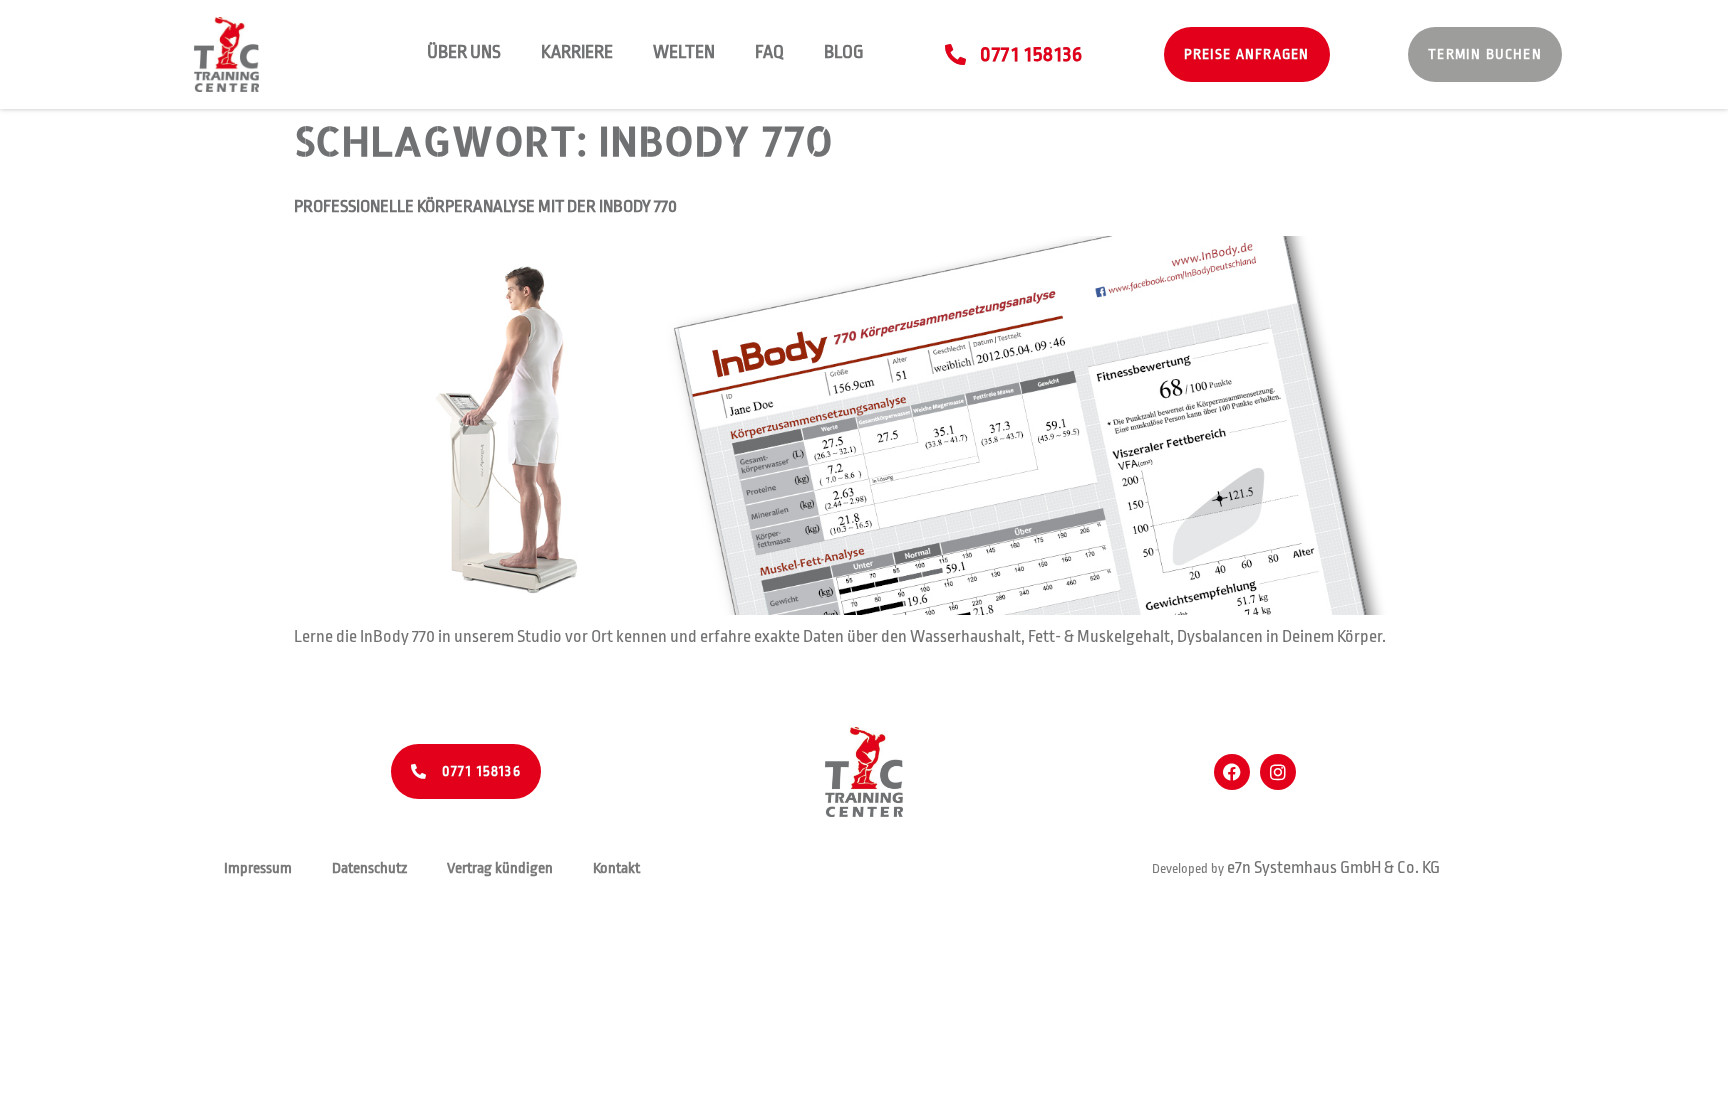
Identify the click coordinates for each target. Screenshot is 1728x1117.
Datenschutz (369, 868)
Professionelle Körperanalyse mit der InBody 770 (485, 206)
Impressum (258, 868)
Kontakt (616, 868)
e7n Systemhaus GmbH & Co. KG (1333, 867)
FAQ (769, 52)
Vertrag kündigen (500, 868)
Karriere (577, 52)
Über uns (464, 52)
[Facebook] (1232, 772)
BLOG (844, 52)
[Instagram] (1278, 772)
